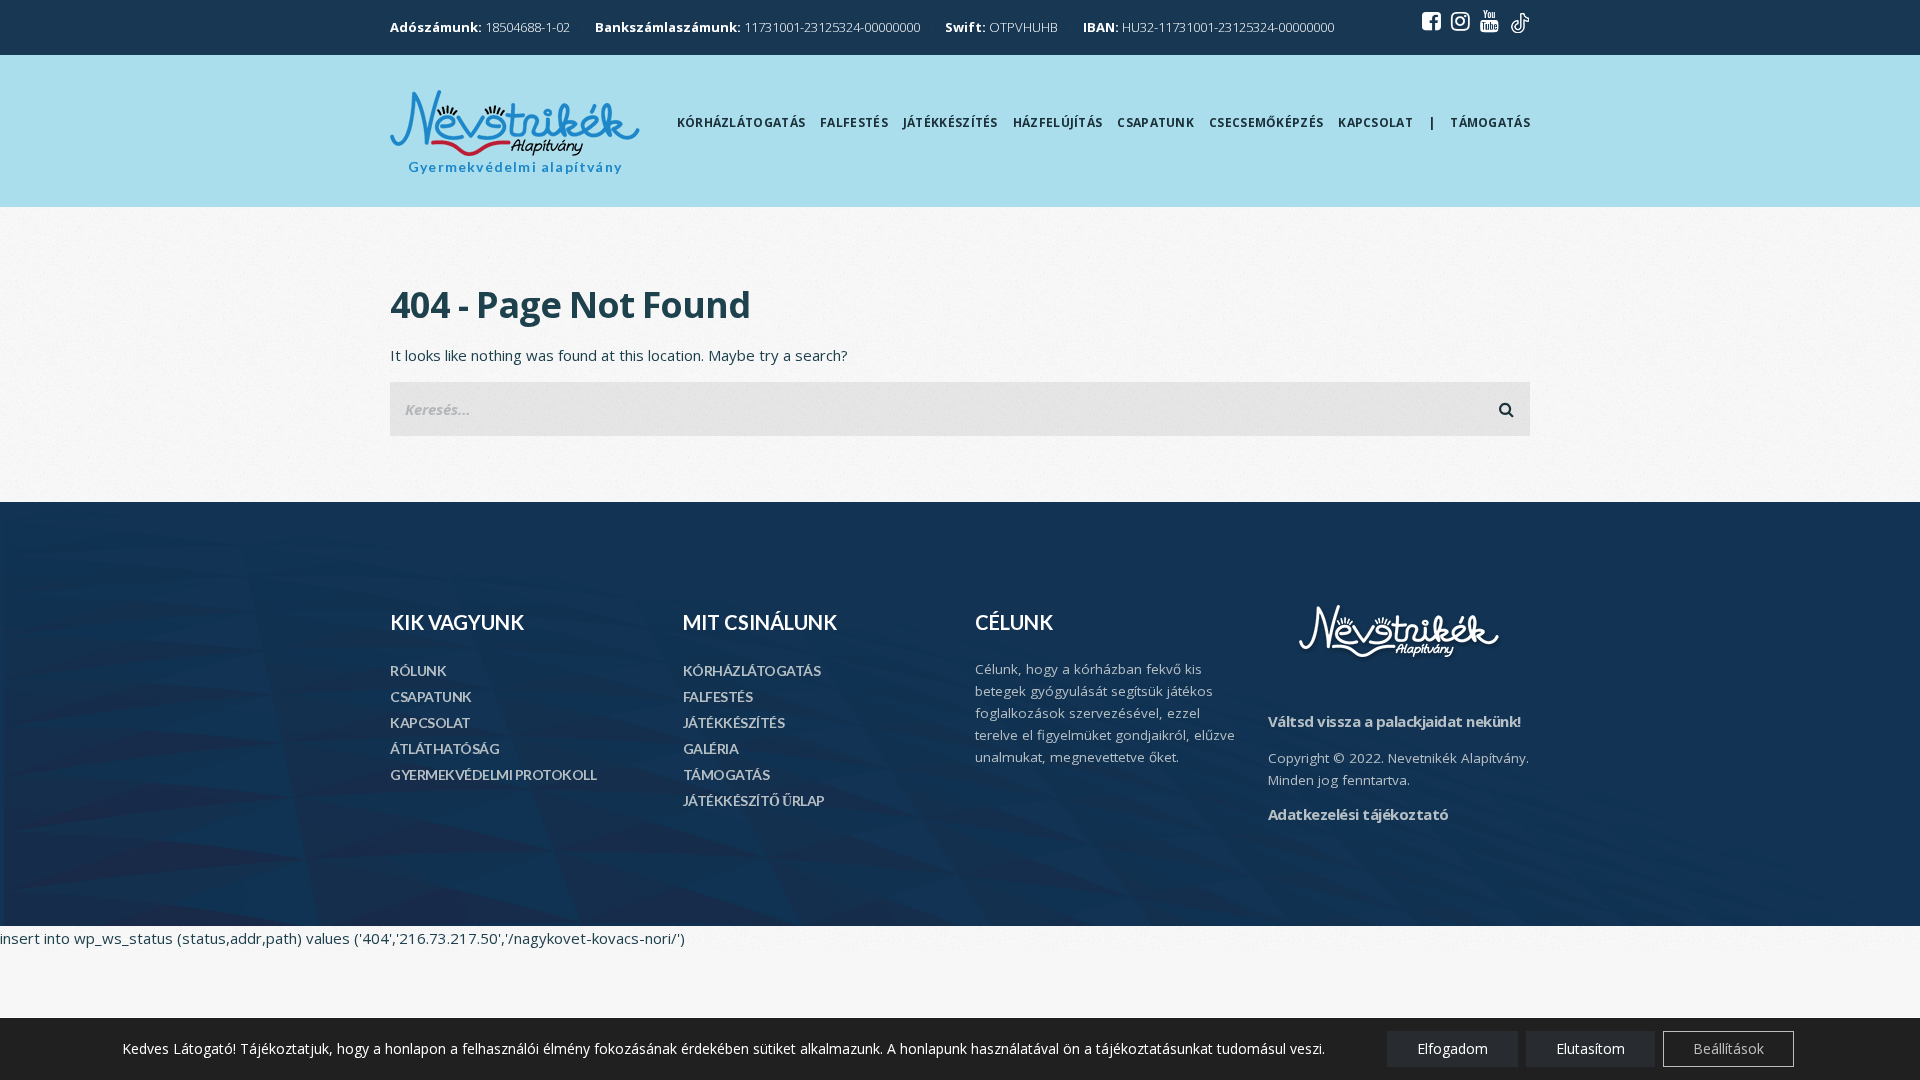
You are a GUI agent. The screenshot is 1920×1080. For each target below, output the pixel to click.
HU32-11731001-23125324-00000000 (1208, 27)
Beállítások (1728, 1048)
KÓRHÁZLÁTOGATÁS (752, 670)
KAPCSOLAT (430, 722)
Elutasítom (1590, 1048)
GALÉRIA (711, 748)
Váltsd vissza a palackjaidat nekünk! (1394, 721)
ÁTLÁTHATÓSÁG (444, 748)
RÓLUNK (418, 670)
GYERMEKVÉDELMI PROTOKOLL (493, 774)
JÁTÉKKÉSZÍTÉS (734, 722)
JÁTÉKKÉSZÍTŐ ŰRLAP (754, 800)
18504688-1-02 (480, 27)
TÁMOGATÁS (726, 774)
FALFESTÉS (718, 696)
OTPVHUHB (1001, 27)
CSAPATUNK (431, 696)
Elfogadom (1452, 1048)
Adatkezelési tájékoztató (1358, 814)
